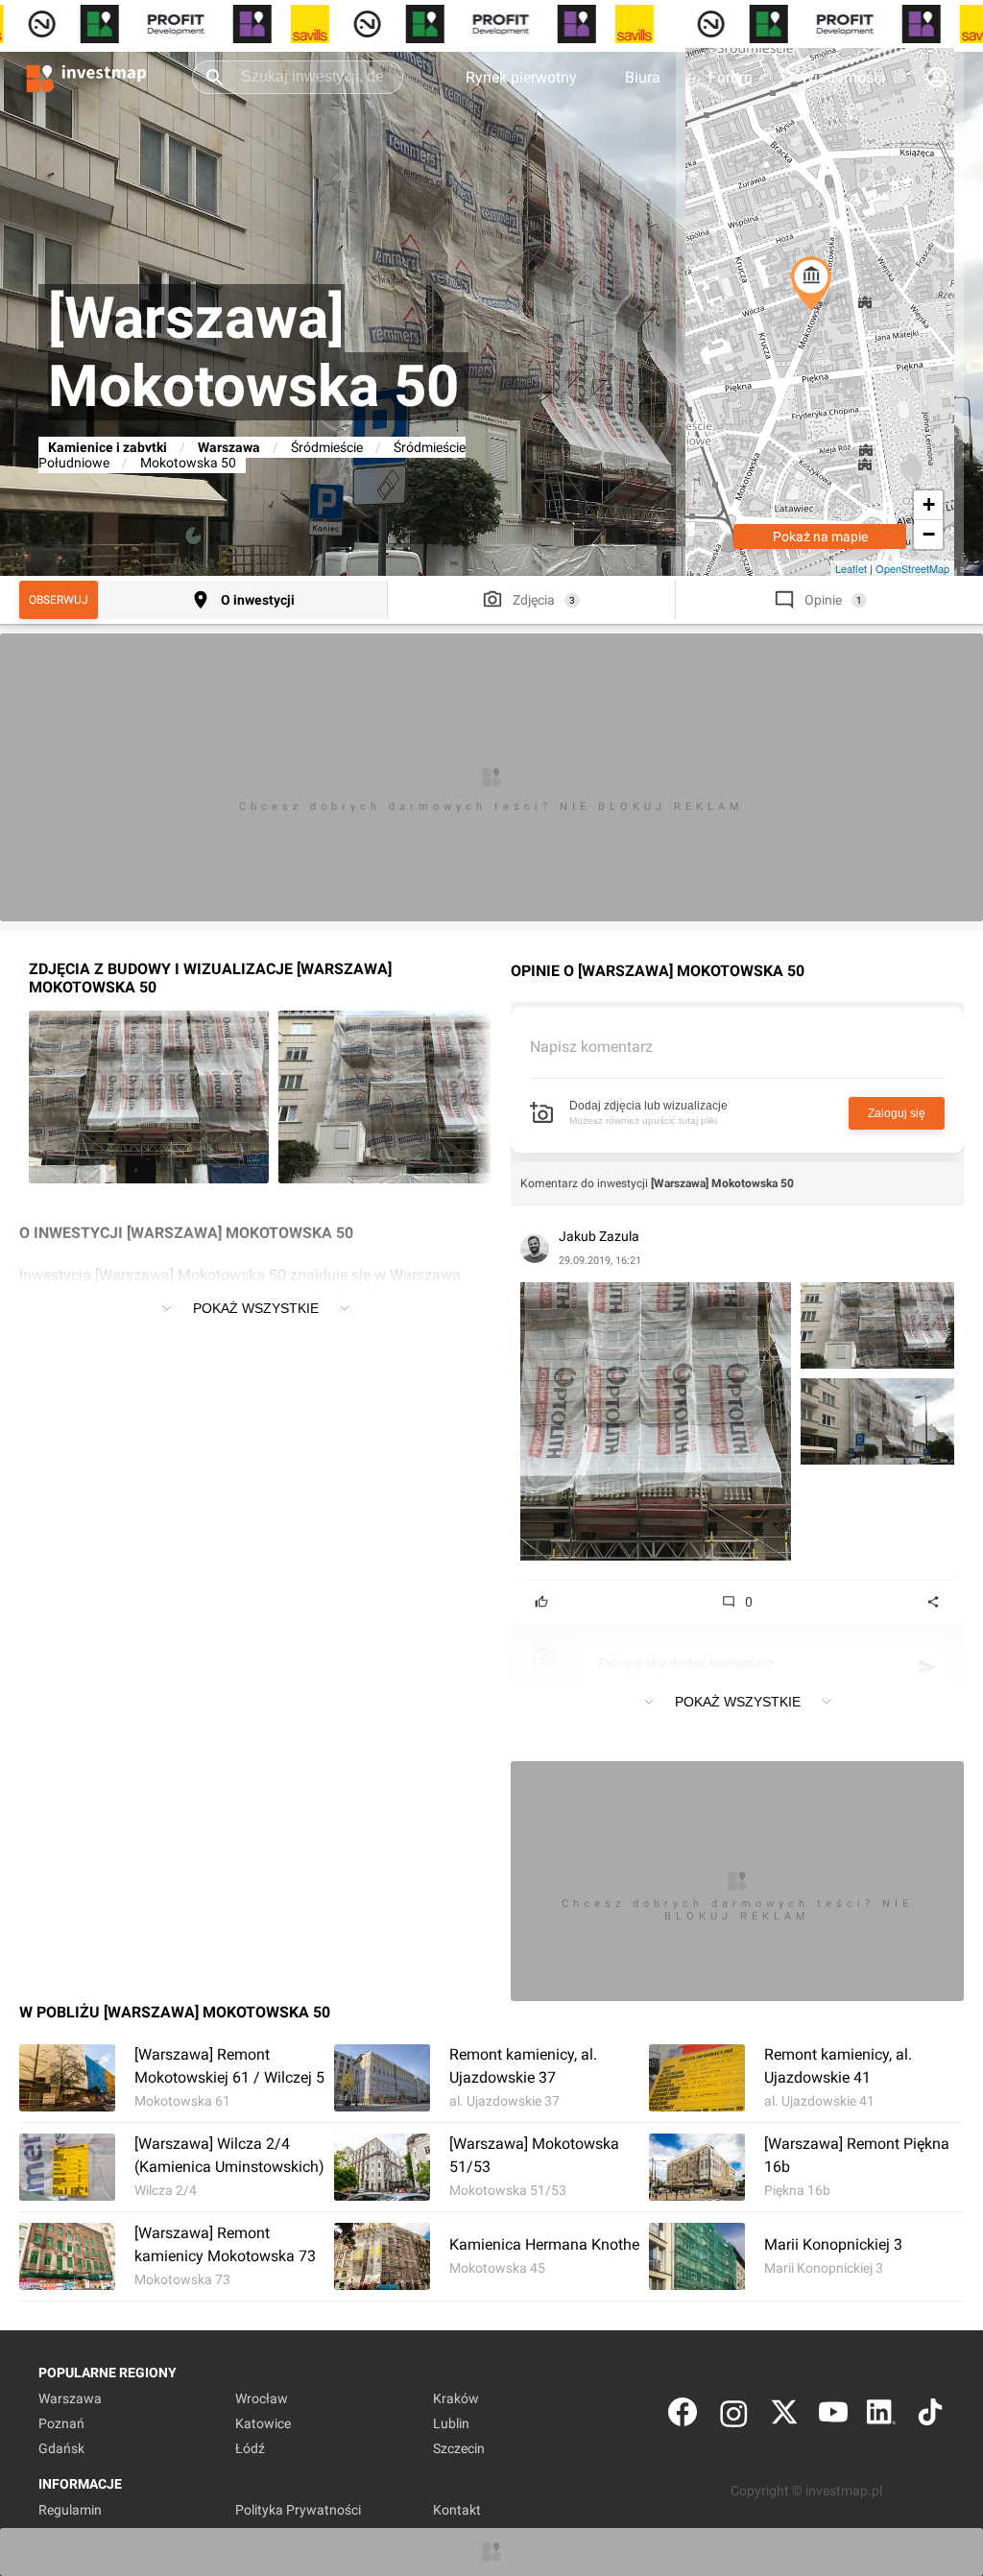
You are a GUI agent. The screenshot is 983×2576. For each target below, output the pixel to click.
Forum (731, 77)
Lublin (451, 2423)
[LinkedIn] (881, 2416)
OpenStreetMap (912, 568)
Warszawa (229, 447)
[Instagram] (734, 2416)
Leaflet (851, 568)
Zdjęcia (534, 600)
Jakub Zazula (599, 1236)
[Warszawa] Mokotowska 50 (722, 1183)
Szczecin (459, 2448)
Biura (643, 77)
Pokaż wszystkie (256, 1308)
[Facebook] (683, 2416)
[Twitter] (784, 2416)
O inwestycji (258, 600)
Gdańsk (61, 2448)
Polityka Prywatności (298, 2510)
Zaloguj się (897, 1113)
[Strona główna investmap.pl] (86, 77)
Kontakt (457, 2510)
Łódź (250, 2448)
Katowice (263, 2423)
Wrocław (262, 2398)
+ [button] (929, 504)
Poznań (61, 2423)
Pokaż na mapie (820, 537)
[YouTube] (833, 2416)
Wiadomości (843, 77)
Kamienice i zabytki (108, 447)
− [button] (929, 534)
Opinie (823, 600)
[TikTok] (930, 2416)
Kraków (456, 2398)
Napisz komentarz (591, 1047)
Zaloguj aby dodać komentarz (685, 1663)
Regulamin (70, 2510)
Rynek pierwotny (521, 77)
